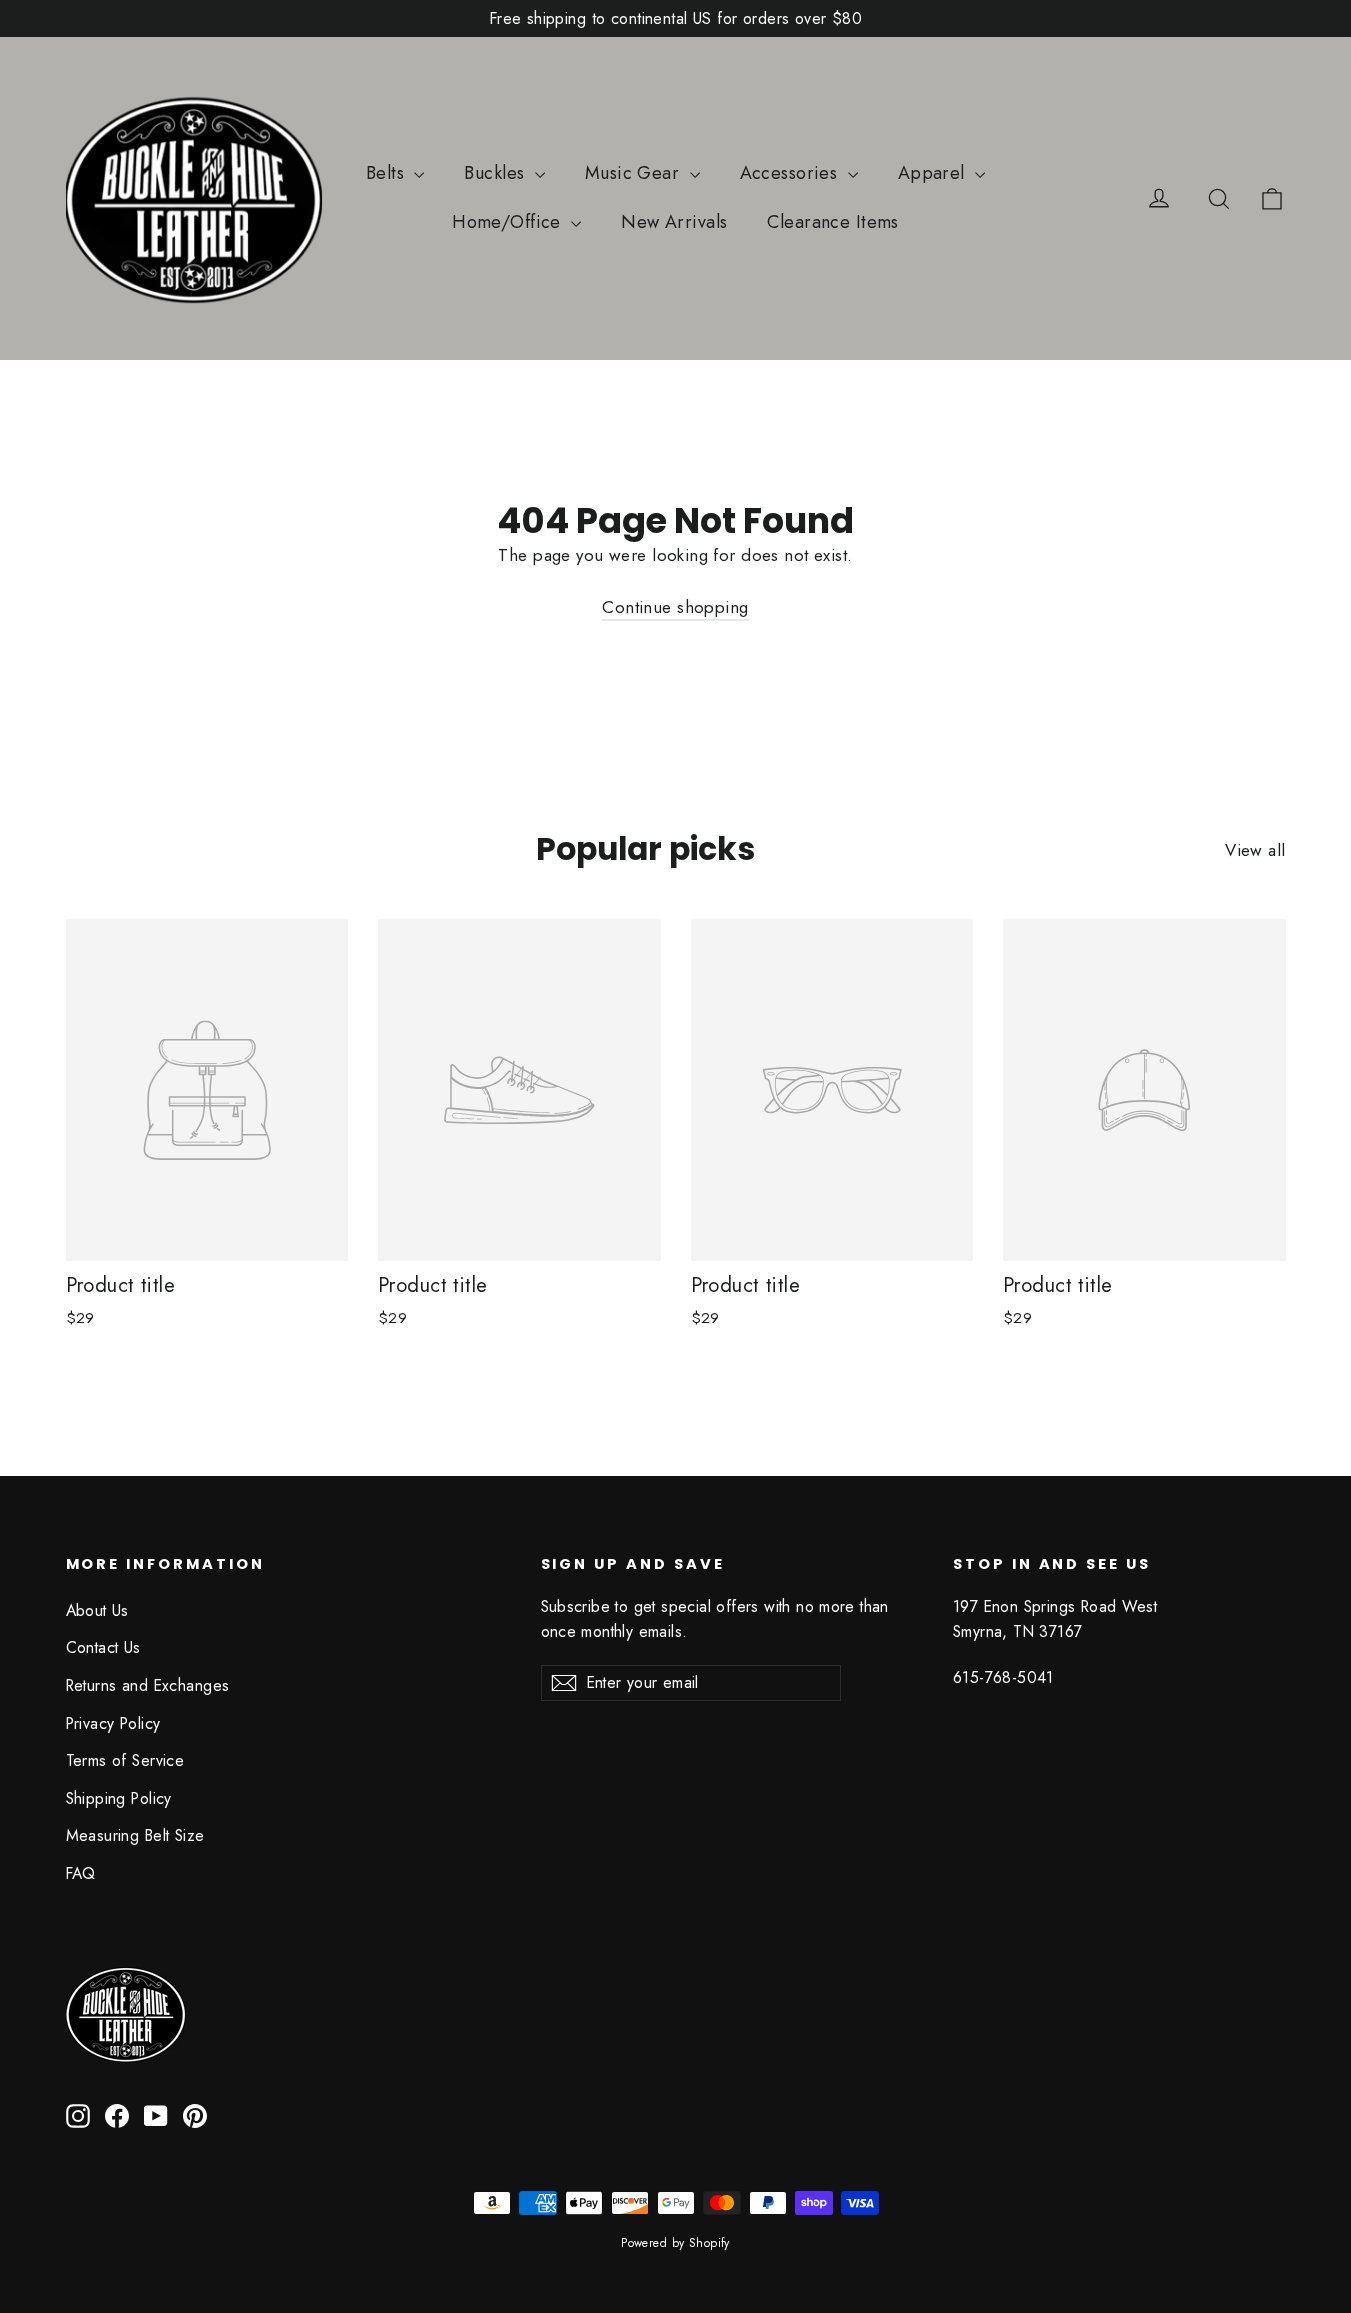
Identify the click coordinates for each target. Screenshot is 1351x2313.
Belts (388, 173)
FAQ (81, 1873)
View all (1255, 850)
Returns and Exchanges (148, 1685)
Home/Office (509, 222)
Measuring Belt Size (135, 1835)
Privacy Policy (113, 1723)
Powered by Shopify (675, 2243)
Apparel (934, 173)
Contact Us (103, 1647)
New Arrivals (674, 222)
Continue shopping (675, 607)
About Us (97, 1610)
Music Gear (635, 173)
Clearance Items (832, 222)
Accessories (791, 173)
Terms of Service (125, 1760)
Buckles (496, 173)
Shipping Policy (119, 1798)
